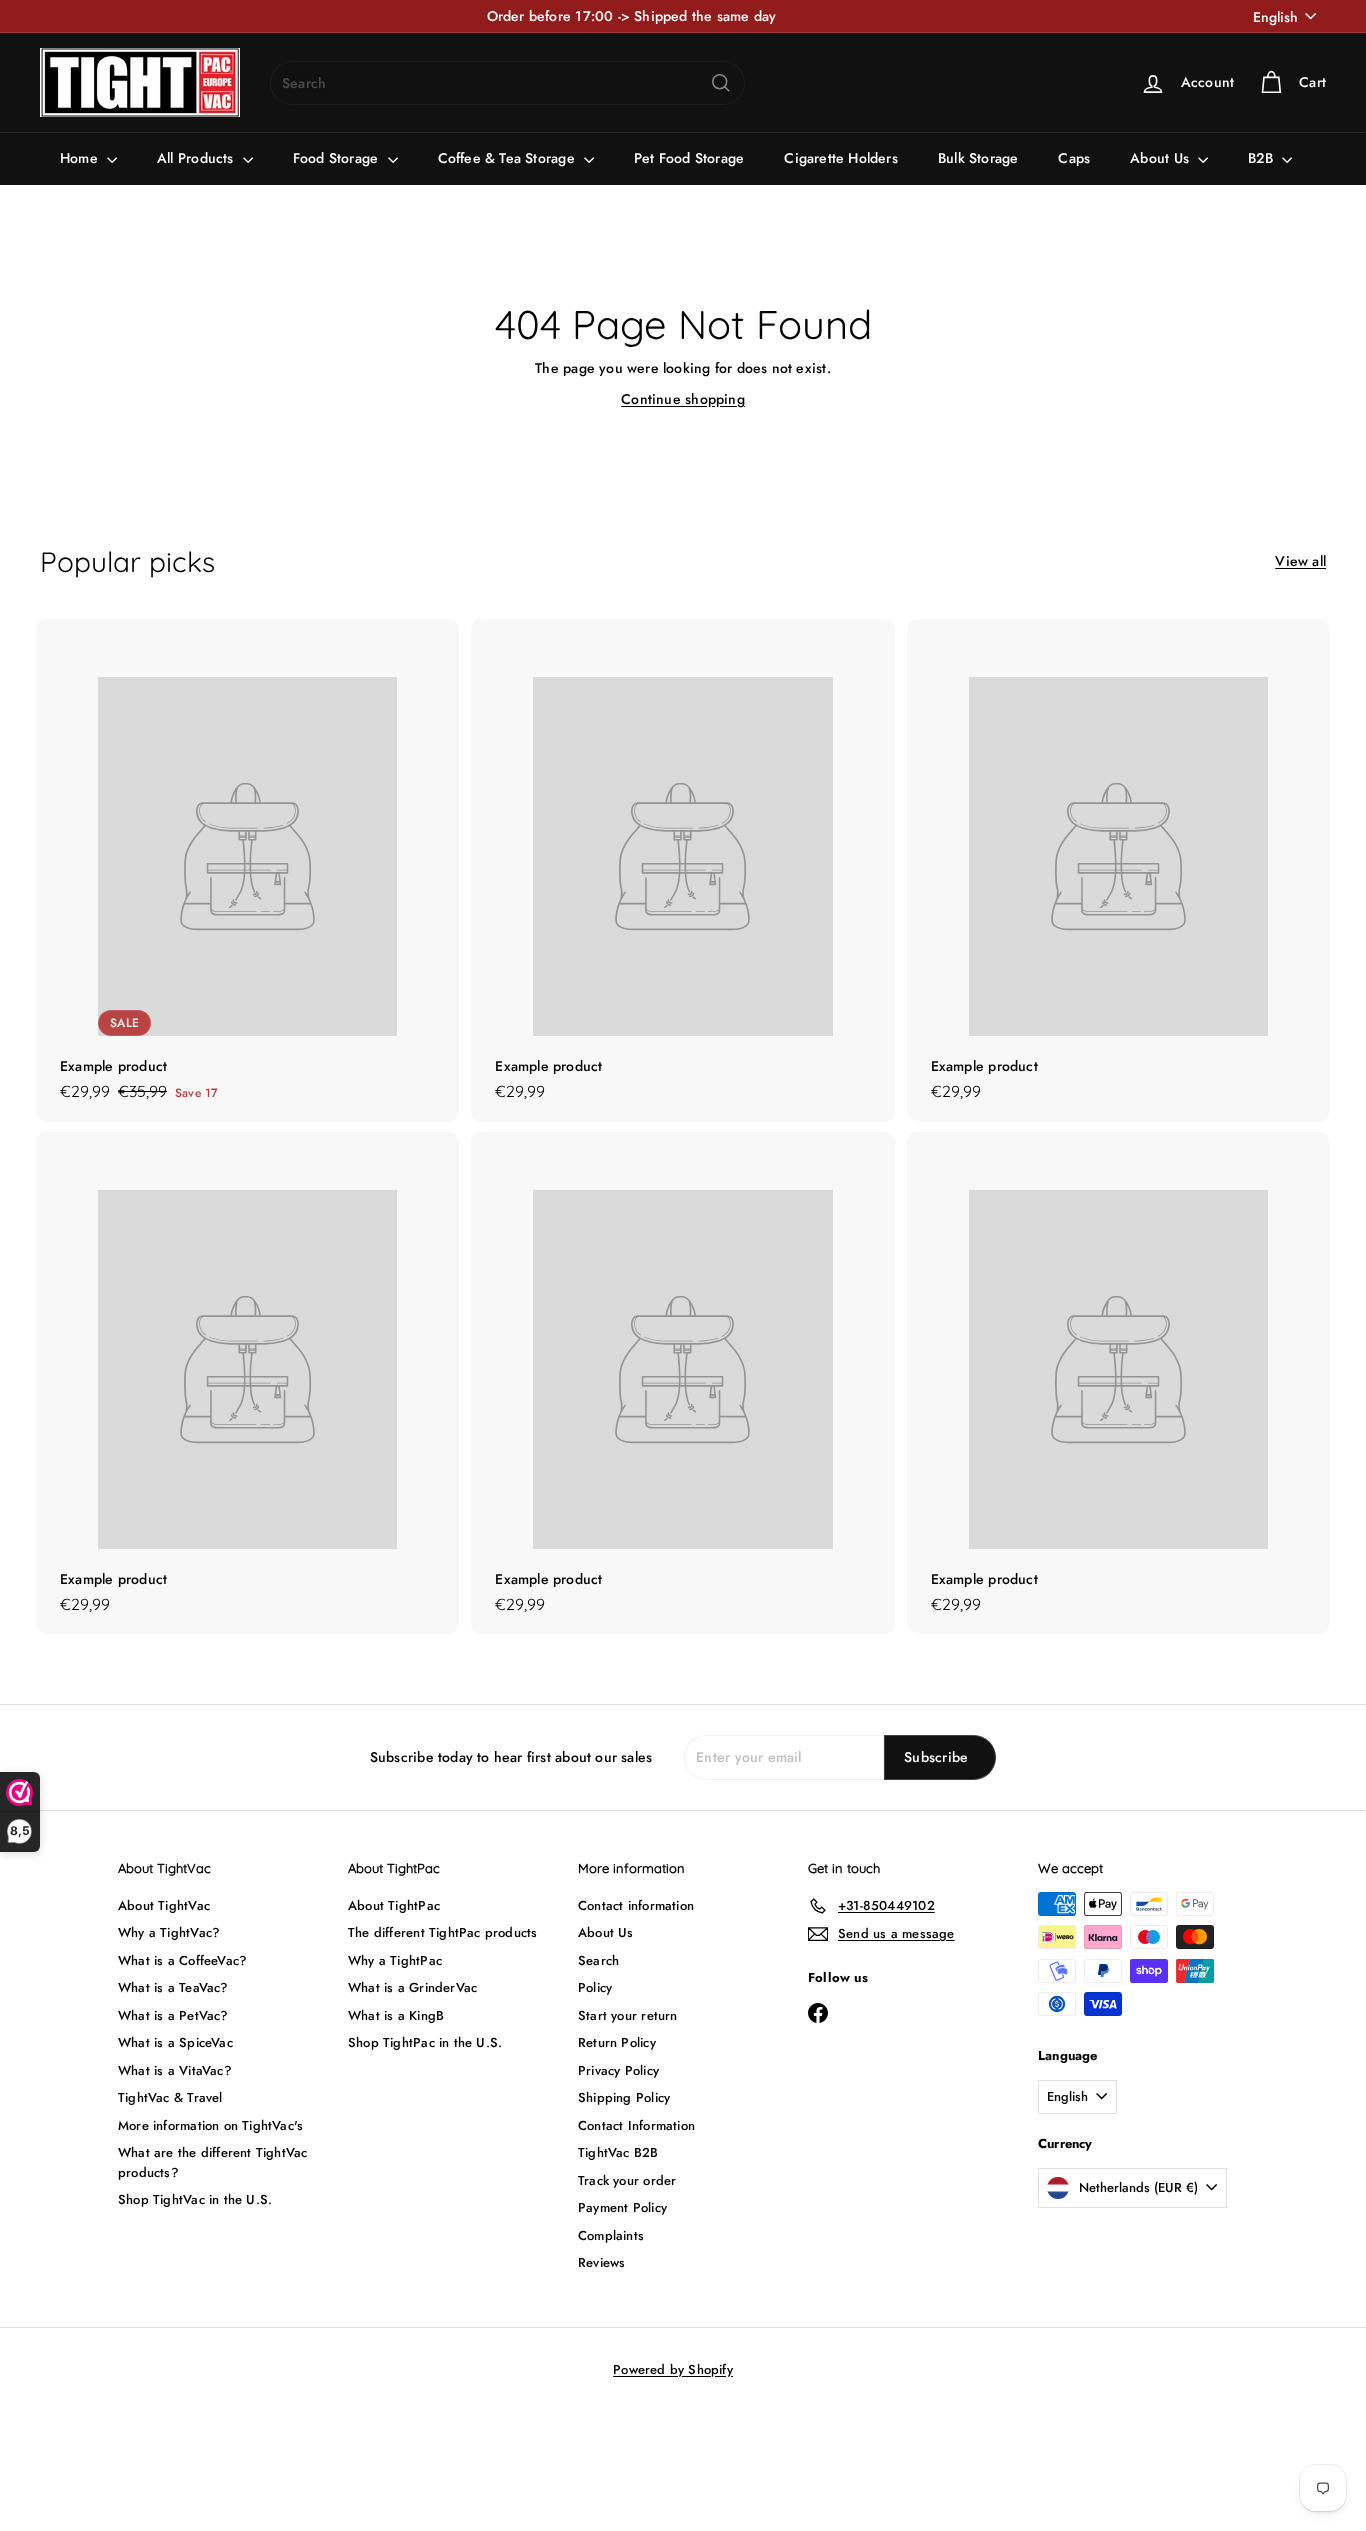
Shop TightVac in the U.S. (195, 2199)
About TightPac (394, 1905)
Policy (595, 1987)
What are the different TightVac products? (213, 2162)
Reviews (601, 2262)
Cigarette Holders (841, 158)
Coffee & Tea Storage (508, 158)
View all (1300, 561)
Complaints (611, 2235)
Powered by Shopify (673, 2369)
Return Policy (617, 2042)
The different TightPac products (443, 1932)
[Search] (721, 83)
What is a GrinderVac (412, 1987)
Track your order (627, 2180)
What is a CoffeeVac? (182, 1960)
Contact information (636, 1905)
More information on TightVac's (210, 2125)
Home (81, 158)
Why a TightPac (395, 1960)
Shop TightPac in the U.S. (425, 2042)
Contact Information (636, 2125)
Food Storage (338, 158)
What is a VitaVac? (175, 2070)
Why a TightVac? (169, 1932)
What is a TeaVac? (173, 1987)
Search (598, 1960)
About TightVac (164, 1905)
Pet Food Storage (689, 158)
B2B (1262, 158)
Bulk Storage (978, 158)
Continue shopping (683, 399)
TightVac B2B (618, 2152)
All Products (197, 158)
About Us (1161, 158)
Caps (1074, 158)
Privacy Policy (618, 2070)
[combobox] (507, 83)
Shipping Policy (624, 2097)
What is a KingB (396, 2015)
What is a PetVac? (173, 2015)
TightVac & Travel (170, 2097)
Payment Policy (622, 2207)
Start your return (628, 2015)
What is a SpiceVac (175, 2042)
